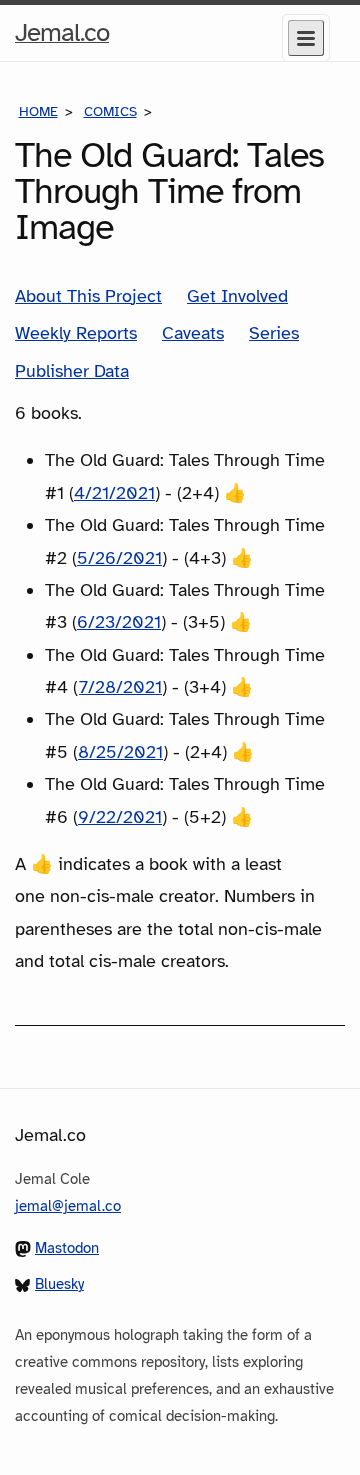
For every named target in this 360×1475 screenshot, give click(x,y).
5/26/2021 (119, 558)
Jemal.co (62, 38)
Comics (110, 111)
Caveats (193, 333)
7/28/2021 (120, 687)
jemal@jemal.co (68, 1206)
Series (274, 333)
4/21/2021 (114, 493)
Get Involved (237, 296)
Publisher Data (72, 371)
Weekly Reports (76, 333)
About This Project (88, 296)
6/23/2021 (119, 622)
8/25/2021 (120, 752)
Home (38, 111)
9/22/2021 (120, 817)
